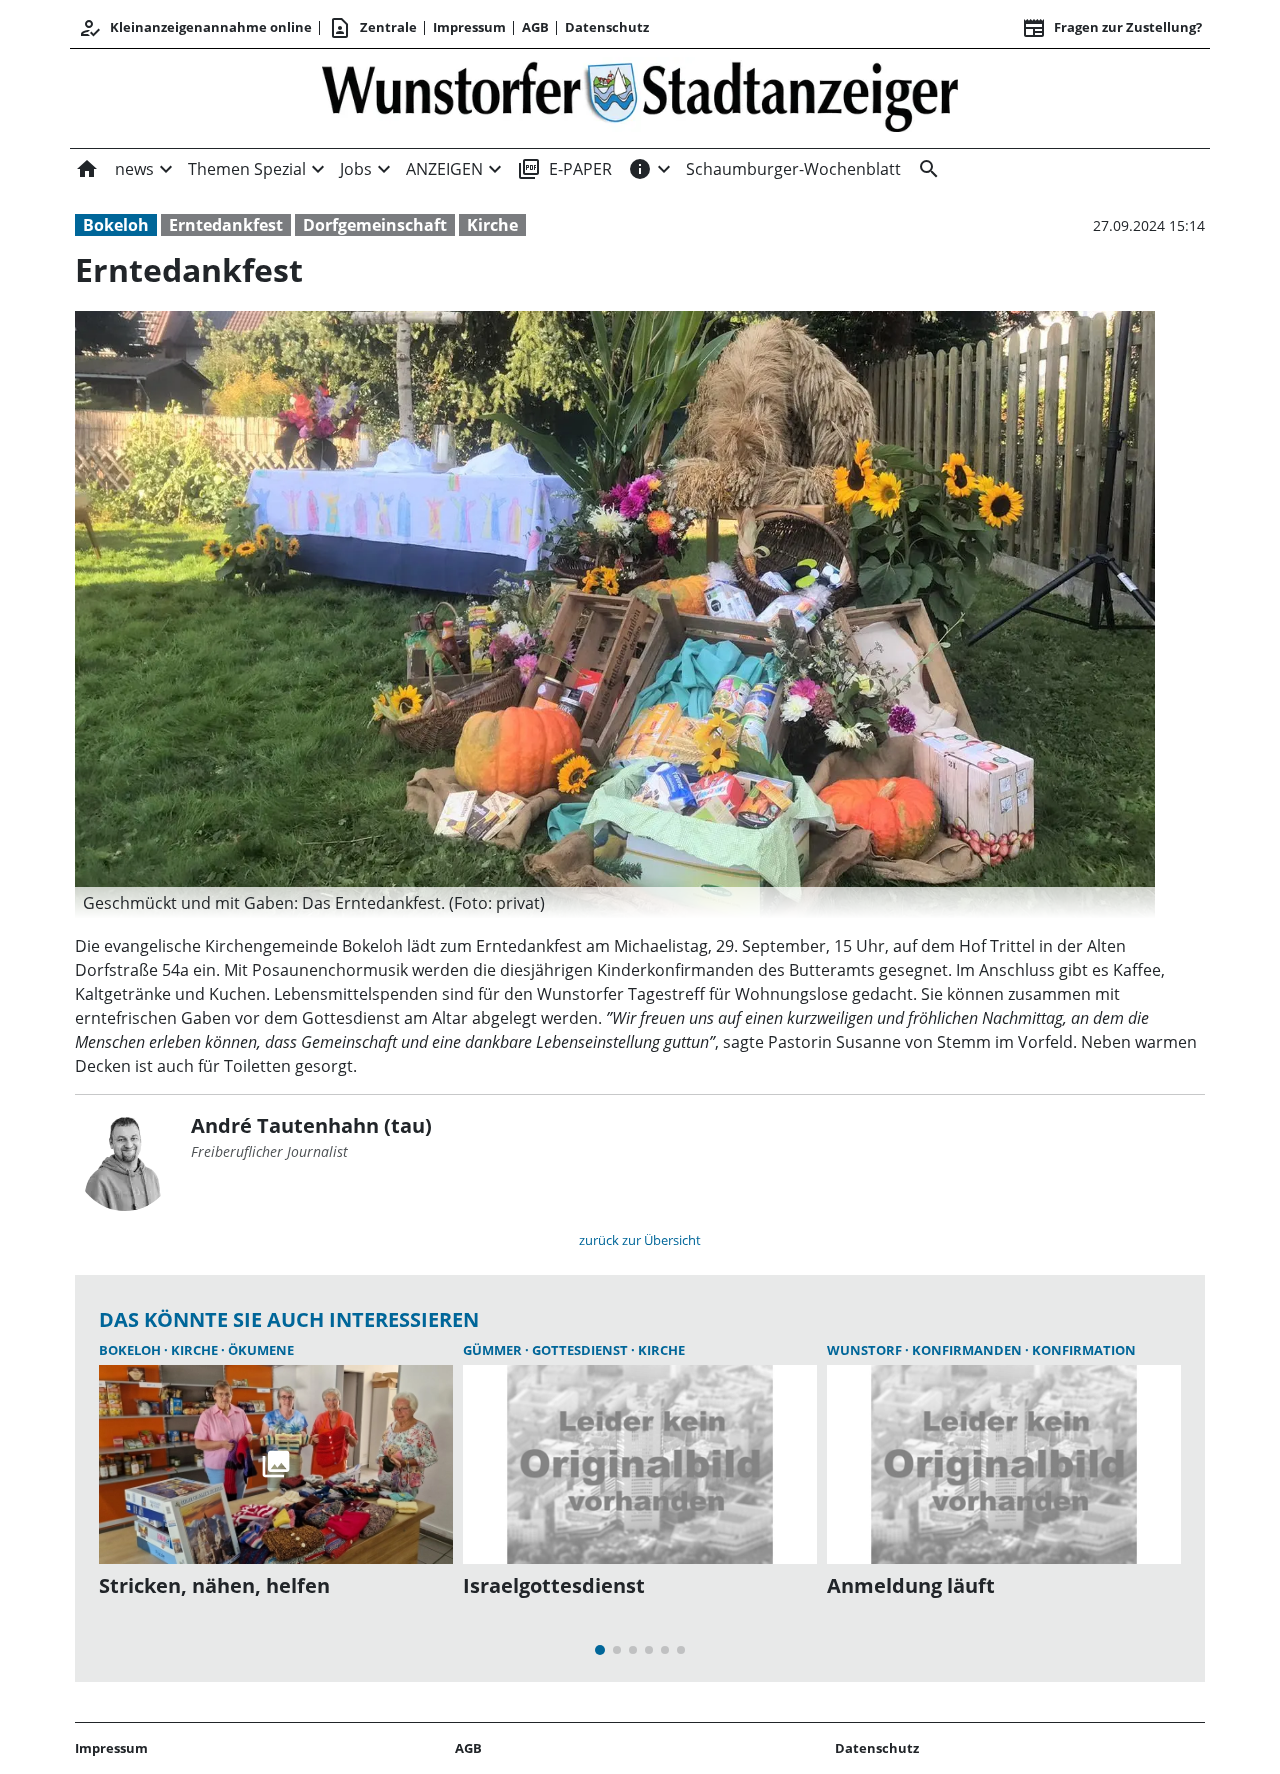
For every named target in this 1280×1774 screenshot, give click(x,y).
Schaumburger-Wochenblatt (793, 169)
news (134, 169)
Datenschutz (607, 27)
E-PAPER (564, 169)
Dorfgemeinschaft (375, 225)
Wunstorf (866, 1350)
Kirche (492, 225)
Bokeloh (116, 225)
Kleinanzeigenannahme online (195, 28)
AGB (535, 27)
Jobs (356, 169)
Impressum (469, 27)
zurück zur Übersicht (640, 1240)
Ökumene (261, 1350)
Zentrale (372, 28)
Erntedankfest (226, 225)
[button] (615, 903)
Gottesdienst (581, 1350)
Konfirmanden (968, 1350)
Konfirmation (1084, 1350)
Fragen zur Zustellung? (1112, 28)
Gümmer (494, 1350)
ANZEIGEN (444, 169)
